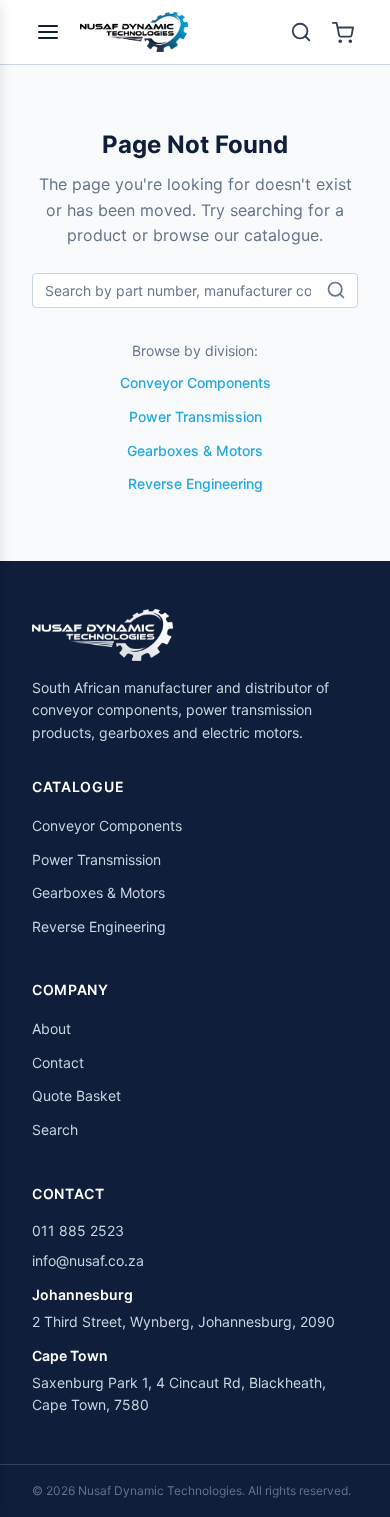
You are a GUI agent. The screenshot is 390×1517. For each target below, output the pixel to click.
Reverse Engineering (195, 483)
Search (55, 1129)
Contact (58, 1062)
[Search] (301, 32)
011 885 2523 (78, 1230)
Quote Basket (76, 1095)
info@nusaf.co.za (88, 1260)
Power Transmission (195, 416)
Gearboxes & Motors (195, 450)
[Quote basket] (343, 32)
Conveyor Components (195, 382)
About (51, 1028)
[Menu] (48, 32)
